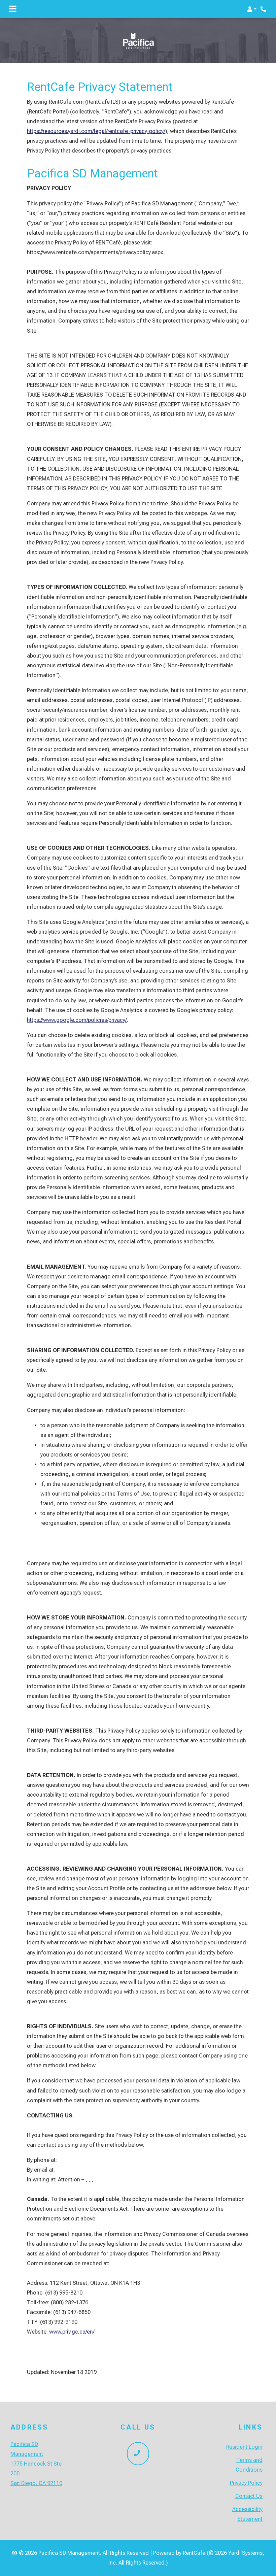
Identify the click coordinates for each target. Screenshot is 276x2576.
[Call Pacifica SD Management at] (264, 9)
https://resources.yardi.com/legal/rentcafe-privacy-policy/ (96, 131)
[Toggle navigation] (13, 9)
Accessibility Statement (247, 2514)
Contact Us (249, 2496)
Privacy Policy (246, 2483)
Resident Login (244, 2447)
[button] (252, 9)
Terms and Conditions (249, 2465)
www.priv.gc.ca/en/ (72, 2332)
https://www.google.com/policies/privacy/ (77, 1020)
